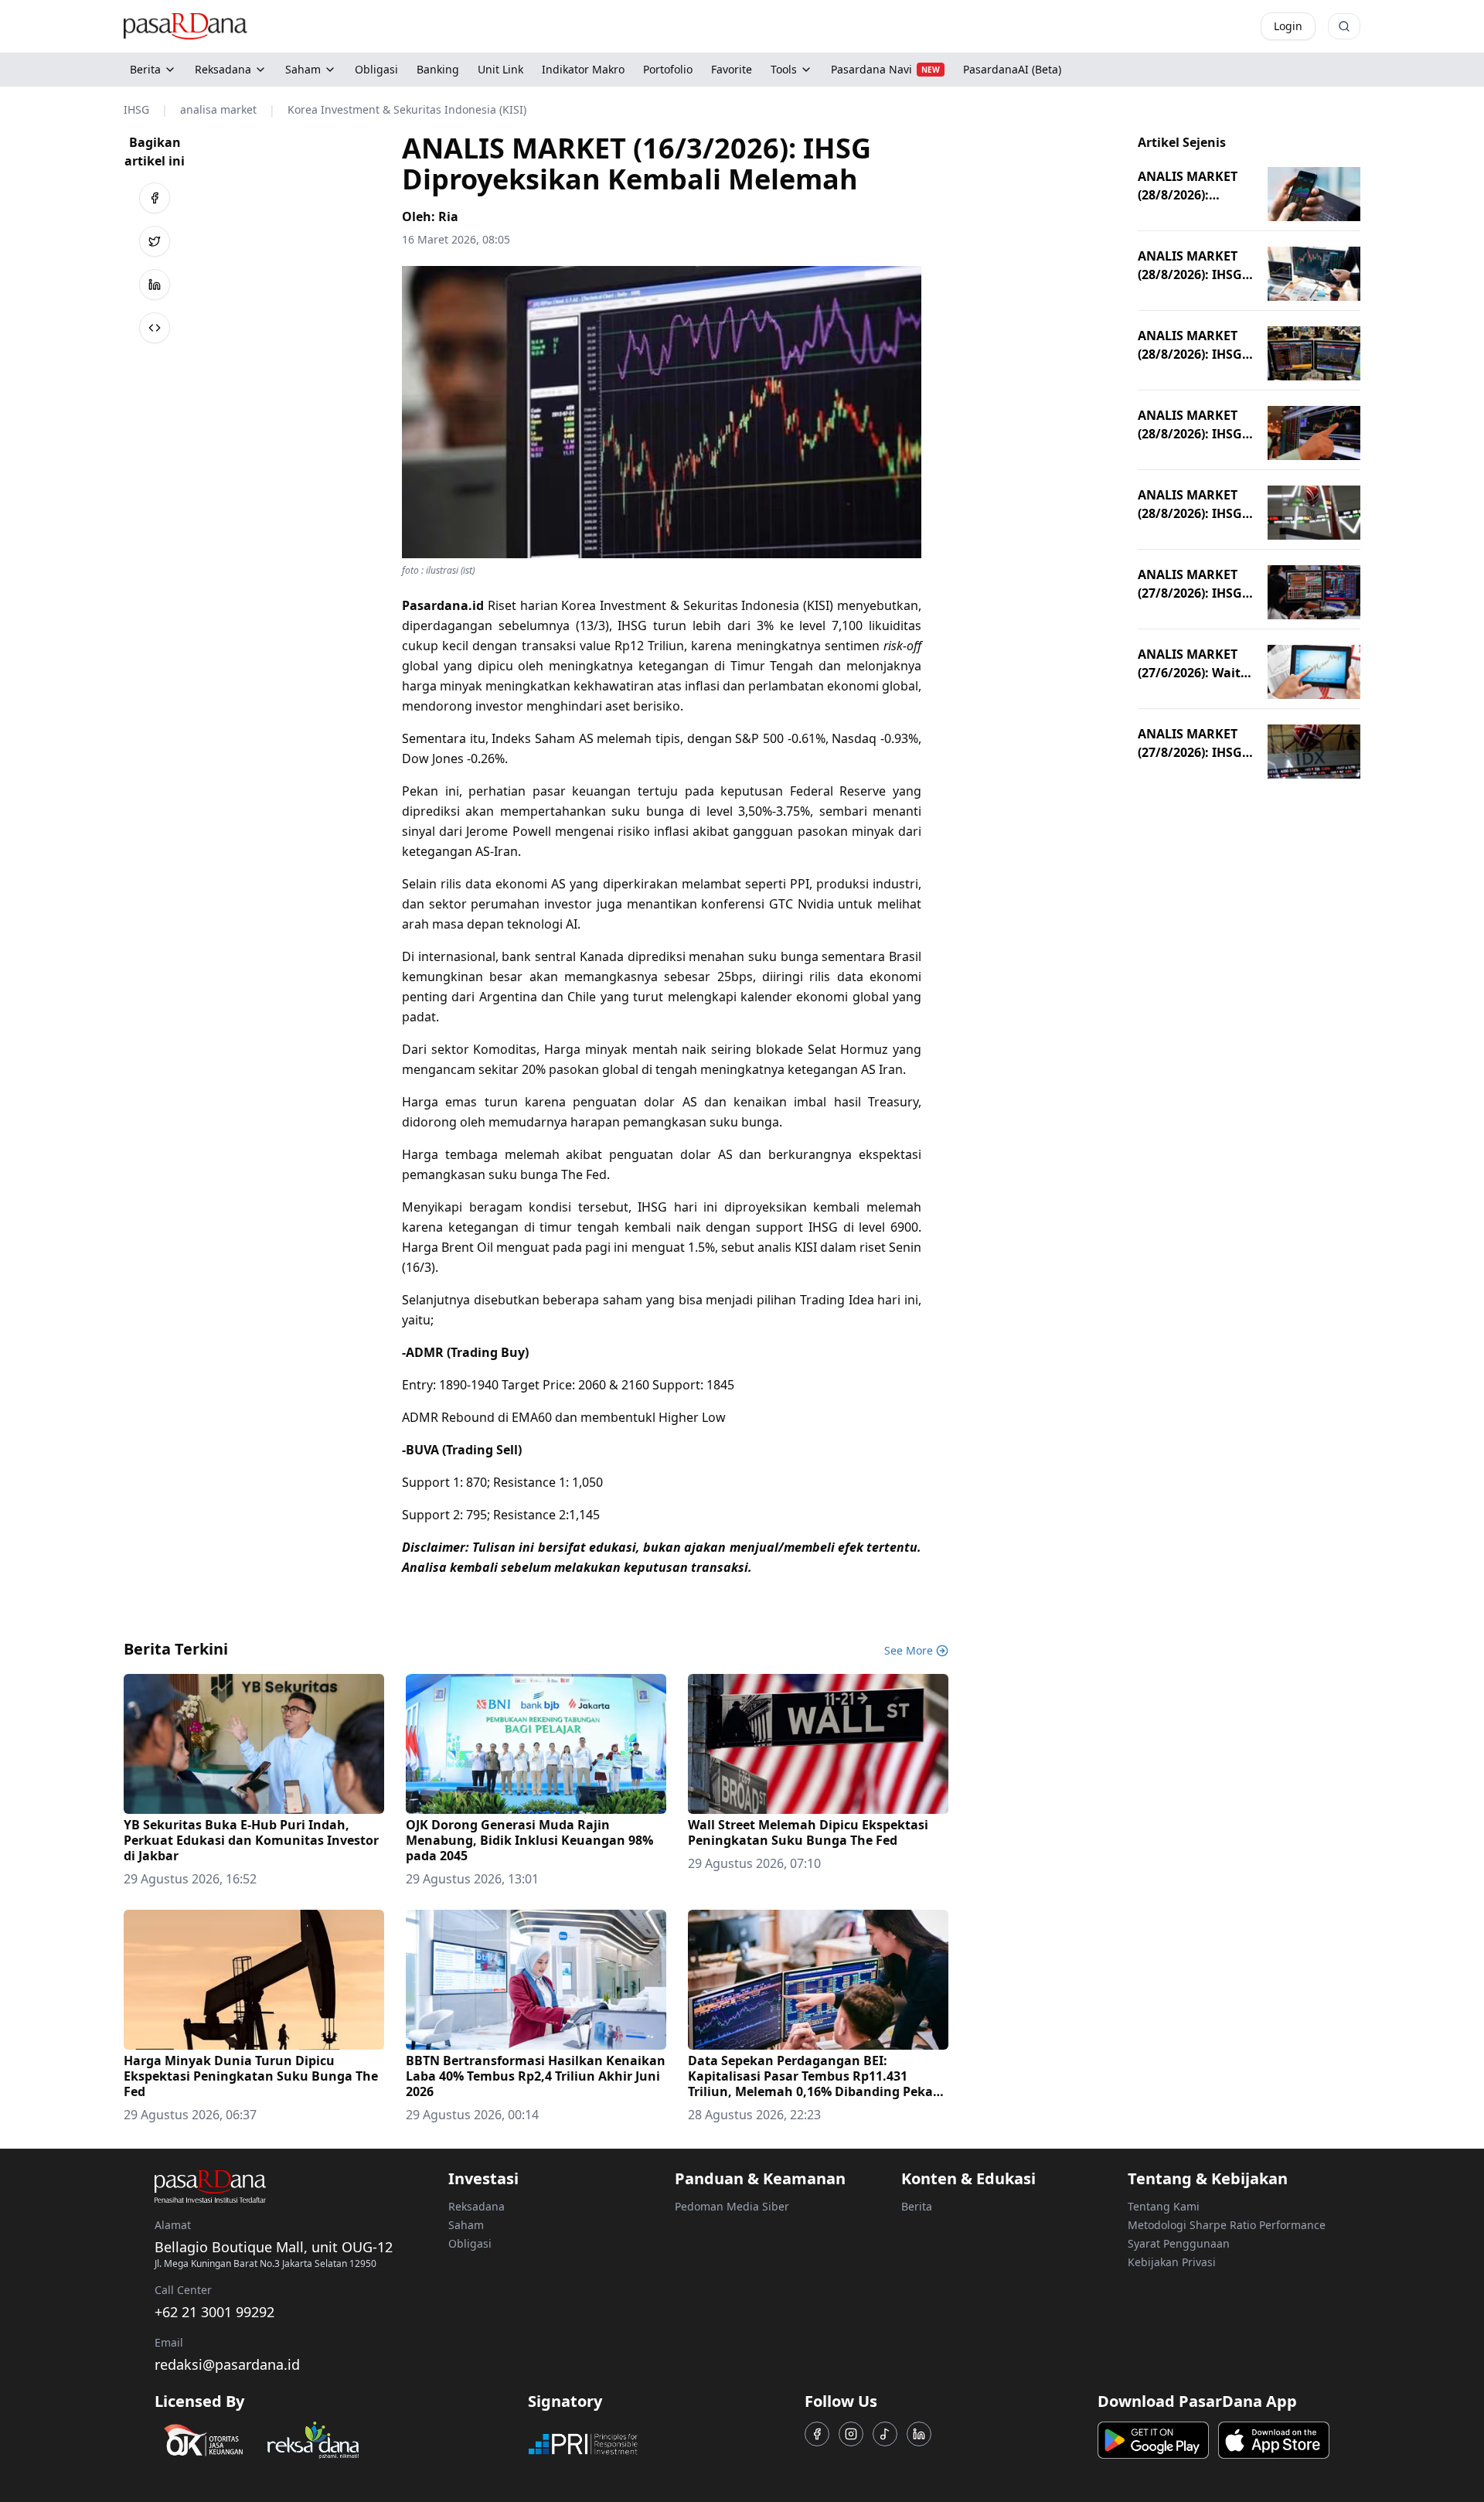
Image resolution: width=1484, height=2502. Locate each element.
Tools (784, 69)
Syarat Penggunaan (1179, 2243)
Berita (145, 69)
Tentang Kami (1164, 2206)
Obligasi (470, 2243)
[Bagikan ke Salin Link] (155, 328)
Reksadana (223, 69)
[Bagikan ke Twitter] (155, 241)
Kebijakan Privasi (1172, 2262)
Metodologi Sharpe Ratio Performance (1227, 2225)
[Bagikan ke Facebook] (155, 198)
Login (1288, 26)
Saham (303, 69)
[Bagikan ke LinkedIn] (155, 285)
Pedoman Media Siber (732, 2206)
